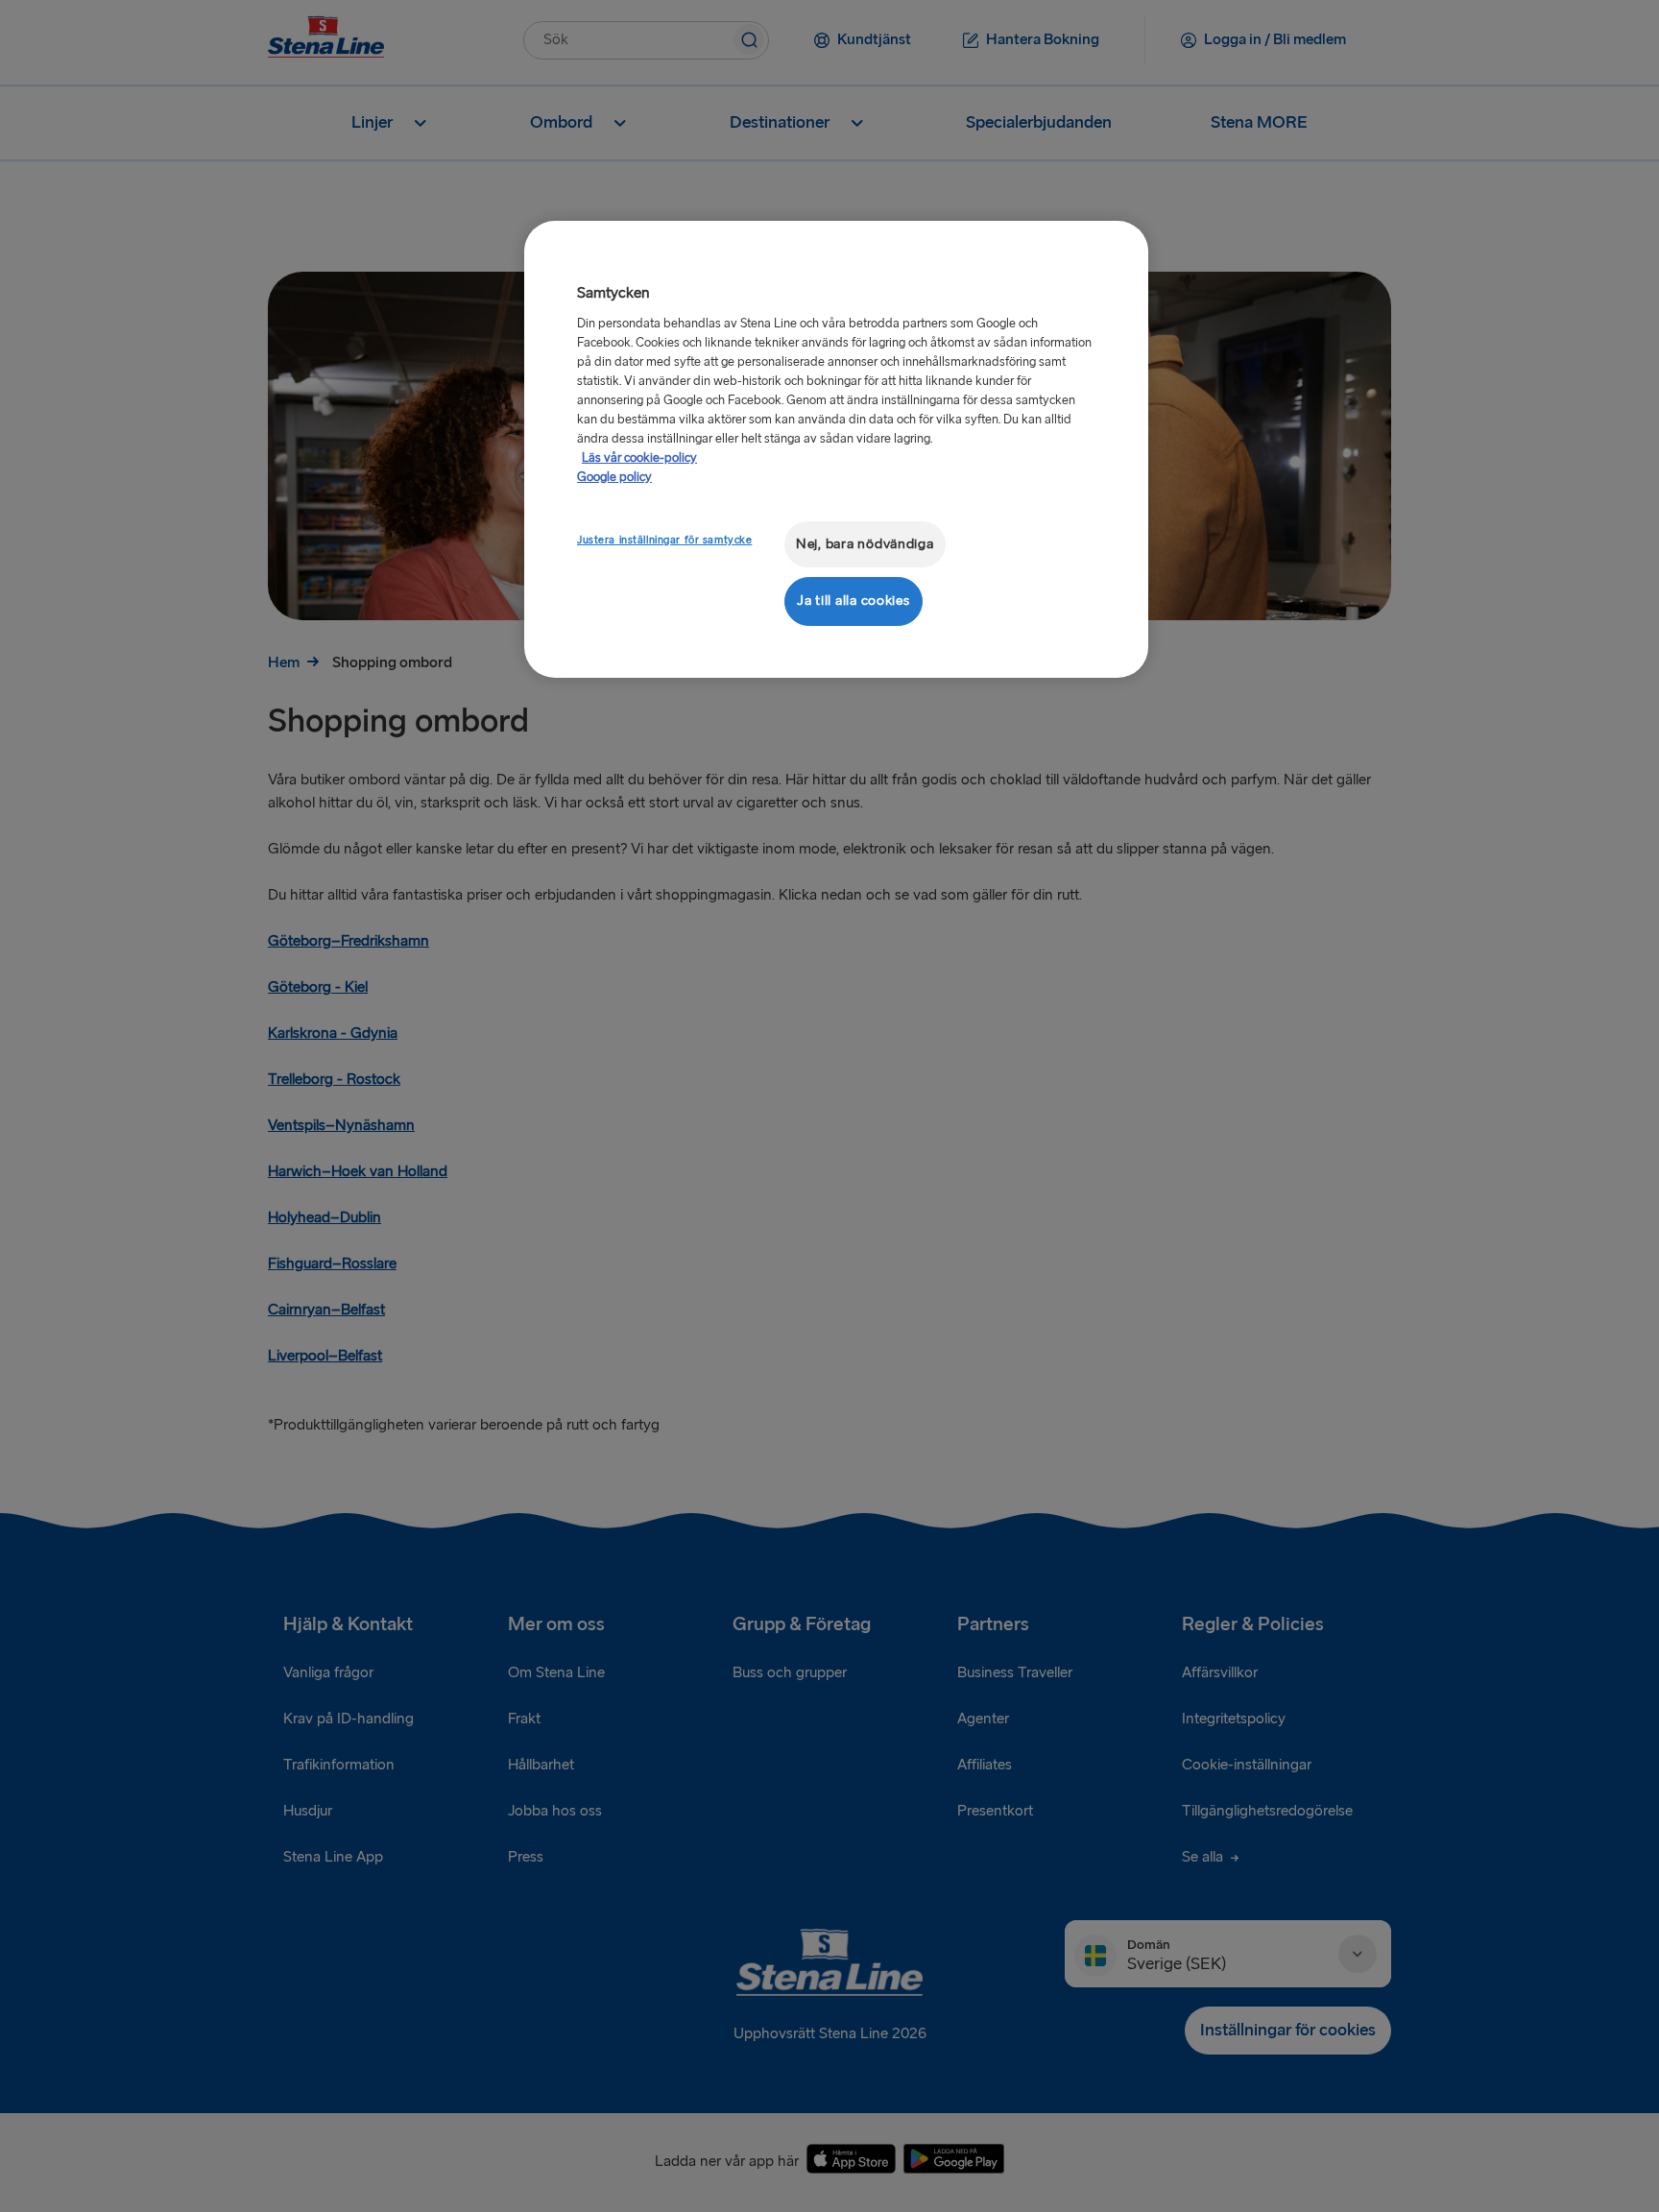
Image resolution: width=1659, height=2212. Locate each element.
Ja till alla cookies (854, 601)
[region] (836, 449)
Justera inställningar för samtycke (664, 540)
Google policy (614, 477)
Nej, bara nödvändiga (865, 544)
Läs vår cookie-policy (639, 458)
